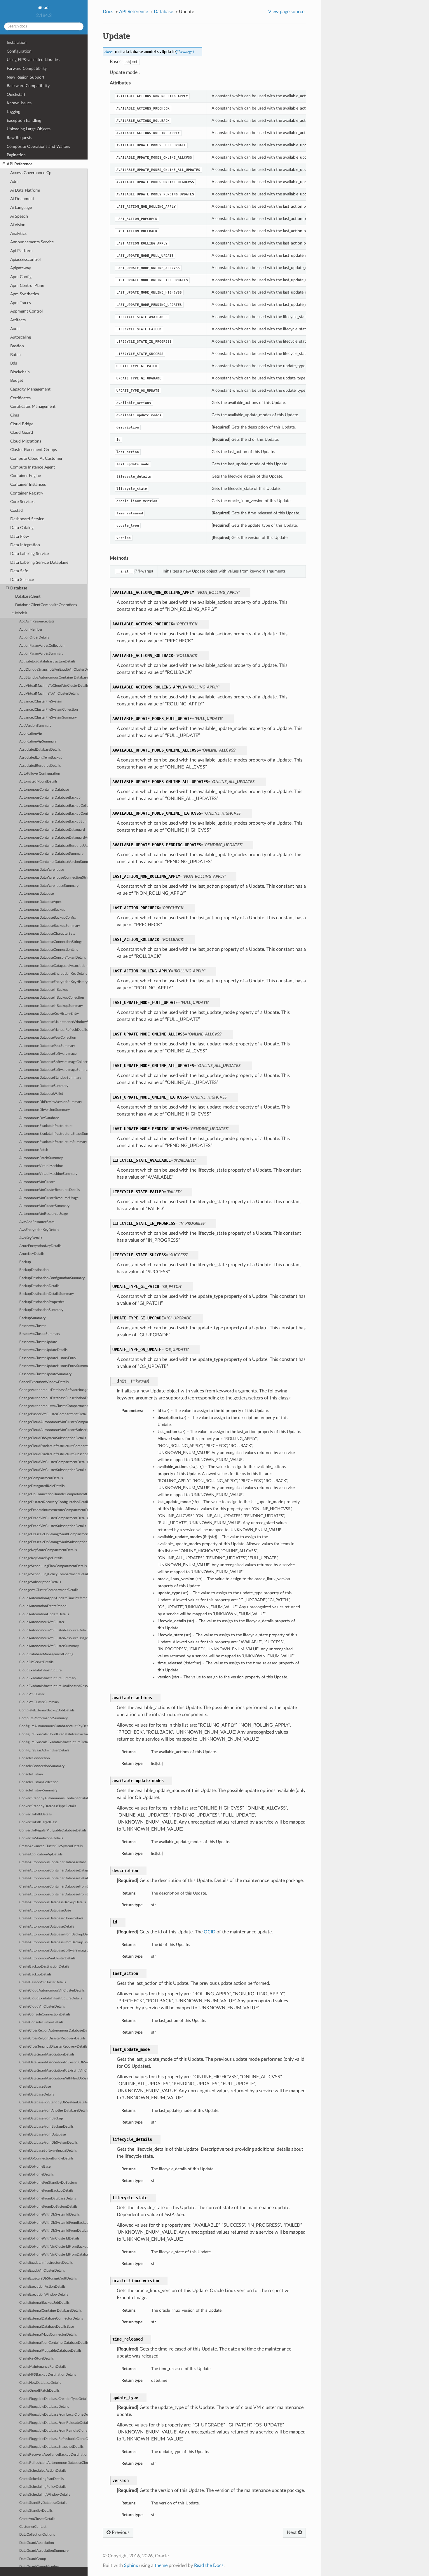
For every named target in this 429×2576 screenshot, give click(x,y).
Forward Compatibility (27, 68)
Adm (14, 182)
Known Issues (19, 103)
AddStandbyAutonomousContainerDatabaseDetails (53, 678)
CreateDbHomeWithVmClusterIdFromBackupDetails (53, 2247)
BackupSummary (32, 1318)
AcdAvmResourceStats (37, 621)
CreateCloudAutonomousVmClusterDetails (52, 1990)
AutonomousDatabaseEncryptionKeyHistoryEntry (53, 982)
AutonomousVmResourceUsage (43, 1214)
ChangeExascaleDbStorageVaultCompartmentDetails (53, 1534)
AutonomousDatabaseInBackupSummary (51, 1006)
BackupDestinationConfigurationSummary (52, 1278)
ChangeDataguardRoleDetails (42, 1486)
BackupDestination (34, 1270)
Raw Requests (19, 138)
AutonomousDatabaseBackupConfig (47, 918)
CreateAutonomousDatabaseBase (45, 1910)
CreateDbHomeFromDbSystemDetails (48, 2207)
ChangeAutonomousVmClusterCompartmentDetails (53, 1406)
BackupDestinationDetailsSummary (47, 1294)
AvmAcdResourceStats (37, 1222)
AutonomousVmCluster (37, 1182)
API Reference (20, 164)
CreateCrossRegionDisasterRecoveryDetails (52, 2038)
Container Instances (28, 484)
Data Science (22, 580)
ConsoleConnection (35, 1758)
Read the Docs (209, 2565)
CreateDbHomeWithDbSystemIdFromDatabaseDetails (53, 2231)
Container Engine (26, 476)
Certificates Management (33, 406)
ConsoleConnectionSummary (42, 1766)
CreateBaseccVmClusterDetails (43, 1982)
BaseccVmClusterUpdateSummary (45, 1374)
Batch (15, 355)
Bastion (17, 346)
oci (46, 8)
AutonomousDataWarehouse (42, 870)
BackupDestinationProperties (42, 1302)
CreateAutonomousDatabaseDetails (47, 1927)
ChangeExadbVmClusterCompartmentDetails (53, 1518)
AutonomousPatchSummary (41, 1158)
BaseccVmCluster (32, 1326)
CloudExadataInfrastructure (40, 1670)
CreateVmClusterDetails (37, 2519)
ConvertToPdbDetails (35, 1814)
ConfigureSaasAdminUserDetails (44, 1750)
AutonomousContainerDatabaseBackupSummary (53, 822)
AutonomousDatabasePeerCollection (48, 1038)
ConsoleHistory (31, 1774)
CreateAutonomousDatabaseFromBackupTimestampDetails (53, 1942)
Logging (13, 112)
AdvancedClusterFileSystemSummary (48, 718)
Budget (17, 380)
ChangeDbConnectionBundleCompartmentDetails (53, 1494)
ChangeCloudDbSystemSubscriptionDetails (53, 1438)
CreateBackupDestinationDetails (44, 1967)
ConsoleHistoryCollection (39, 1782)
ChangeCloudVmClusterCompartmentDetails (53, 1462)
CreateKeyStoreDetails (36, 2359)
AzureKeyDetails (32, 1254)
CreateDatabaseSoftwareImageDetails (48, 2151)
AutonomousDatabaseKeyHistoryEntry (49, 1014)
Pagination (16, 155)
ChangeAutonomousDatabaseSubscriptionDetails (53, 1398)
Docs (108, 12)
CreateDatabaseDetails (37, 2094)
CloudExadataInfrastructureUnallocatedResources (53, 1686)
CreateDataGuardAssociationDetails (47, 2054)
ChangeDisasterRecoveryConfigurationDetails (53, 1502)
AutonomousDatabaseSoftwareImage (48, 1054)
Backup (25, 1262)
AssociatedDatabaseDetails (40, 750)
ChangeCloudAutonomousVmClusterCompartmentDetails (53, 1422)
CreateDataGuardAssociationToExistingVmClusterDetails (53, 2071)
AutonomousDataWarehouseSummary (49, 886)
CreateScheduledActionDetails (43, 2471)
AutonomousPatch (34, 1150)
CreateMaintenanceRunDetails (43, 2367)
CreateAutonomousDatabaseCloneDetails (51, 1918)
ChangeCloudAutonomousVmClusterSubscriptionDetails (53, 1430)
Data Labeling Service (29, 554)
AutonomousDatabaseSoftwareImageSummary (53, 1070)
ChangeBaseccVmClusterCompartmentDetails (53, 1414)
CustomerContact (33, 2527)
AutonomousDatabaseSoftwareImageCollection (53, 1062)
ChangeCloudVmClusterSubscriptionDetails (53, 1470)
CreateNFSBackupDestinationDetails (48, 2375)
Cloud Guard (22, 432)
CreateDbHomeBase (35, 2167)
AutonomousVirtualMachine (41, 1166)
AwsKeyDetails (31, 1238)
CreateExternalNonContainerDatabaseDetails (53, 2343)
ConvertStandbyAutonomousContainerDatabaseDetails (53, 1798)
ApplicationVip (31, 734)
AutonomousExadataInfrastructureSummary (53, 1142)
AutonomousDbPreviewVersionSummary (51, 1102)
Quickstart (16, 94)
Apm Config (21, 277)
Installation (17, 43)
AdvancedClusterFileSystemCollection (49, 710)
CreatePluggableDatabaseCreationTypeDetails (53, 2399)
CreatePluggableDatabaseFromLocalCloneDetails (53, 2415)
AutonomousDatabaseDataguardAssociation (53, 966)
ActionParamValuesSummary (41, 654)
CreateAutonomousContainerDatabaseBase (53, 1862)
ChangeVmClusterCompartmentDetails (49, 1590)
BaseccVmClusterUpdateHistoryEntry (48, 1358)
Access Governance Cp (31, 173)
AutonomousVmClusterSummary (44, 1206)
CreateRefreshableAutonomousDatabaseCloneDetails (53, 2463)
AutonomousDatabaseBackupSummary (50, 926)
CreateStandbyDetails (36, 2511)
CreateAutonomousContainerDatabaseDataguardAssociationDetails (53, 1870)
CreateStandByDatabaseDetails (43, 2503)
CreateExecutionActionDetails (42, 2287)
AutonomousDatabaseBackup (42, 910)
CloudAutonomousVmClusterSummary (49, 1646)
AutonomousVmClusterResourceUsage (49, 1198)
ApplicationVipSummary (38, 741)
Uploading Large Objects (29, 129)
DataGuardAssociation (37, 2543)
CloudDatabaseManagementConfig (46, 1654)
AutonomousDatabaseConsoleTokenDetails (53, 958)
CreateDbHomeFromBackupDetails (46, 2191)
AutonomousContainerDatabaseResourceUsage (53, 846)
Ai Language (21, 208)
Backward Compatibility (28, 86)
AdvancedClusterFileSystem (41, 701)
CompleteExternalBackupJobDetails (47, 1710)
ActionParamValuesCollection (42, 646)
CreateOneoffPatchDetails (39, 2391)
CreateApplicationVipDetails (41, 1854)
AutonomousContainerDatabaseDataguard (52, 830)
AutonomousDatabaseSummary (44, 1086)
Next (292, 2532)
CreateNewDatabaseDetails (40, 2383)
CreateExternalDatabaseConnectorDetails (51, 2319)
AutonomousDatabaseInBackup (44, 990)
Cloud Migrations (26, 441)
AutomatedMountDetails (38, 782)
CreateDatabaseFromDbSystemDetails (48, 2143)
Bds (14, 363)
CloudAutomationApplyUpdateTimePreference (53, 1598)
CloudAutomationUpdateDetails (44, 1614)
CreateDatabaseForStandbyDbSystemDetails (53, 2102)
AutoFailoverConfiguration (40, 774)
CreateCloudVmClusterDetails (42, 2007)
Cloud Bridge (22, 424)
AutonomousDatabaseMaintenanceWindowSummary (53, 1022)
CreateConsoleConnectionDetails (45, 2014)
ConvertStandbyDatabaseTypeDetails (48, 1806)
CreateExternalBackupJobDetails (44, 2303)
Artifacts (18, 320)
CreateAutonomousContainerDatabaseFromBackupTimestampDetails (53, 1894)
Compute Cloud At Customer (36, 458)
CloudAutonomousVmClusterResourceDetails (53, 1630)
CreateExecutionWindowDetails (44, 2295)
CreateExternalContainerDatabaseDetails (50, 2311)
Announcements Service (32, 242)
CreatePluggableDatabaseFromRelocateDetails (53, 2423)
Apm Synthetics (25, 294)
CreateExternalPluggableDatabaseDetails (50, 2351)
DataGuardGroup (33, 2559)
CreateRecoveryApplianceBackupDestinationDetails (53, 2455)
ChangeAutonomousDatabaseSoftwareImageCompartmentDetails (53, 1390)
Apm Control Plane (27, 286)
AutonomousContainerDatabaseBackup (50, 798)
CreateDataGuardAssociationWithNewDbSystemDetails (53, 2078)
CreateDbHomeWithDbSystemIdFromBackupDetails (53, 2223)
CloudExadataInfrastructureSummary (48, 1678)
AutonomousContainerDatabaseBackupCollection (53, 806)
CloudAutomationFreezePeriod (43, 1606)
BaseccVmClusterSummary (40, 1334)
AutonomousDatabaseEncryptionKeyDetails (53, 974)
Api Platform (21, 251)
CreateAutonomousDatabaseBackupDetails (53, 1902)
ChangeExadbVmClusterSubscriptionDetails (53, 1526)
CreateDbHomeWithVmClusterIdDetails (49, 2238)
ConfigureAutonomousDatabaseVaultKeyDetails (53, 1726)
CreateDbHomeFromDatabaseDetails (48, 2198)
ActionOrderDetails (34, 638)
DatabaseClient (28, 597)
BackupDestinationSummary (41, 1310)
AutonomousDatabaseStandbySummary (50, 1078)
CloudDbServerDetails (36, 1662)
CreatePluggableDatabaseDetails (44, 2407)
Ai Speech (19, 216)
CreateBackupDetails (35, 1974)
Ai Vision (18, 225)
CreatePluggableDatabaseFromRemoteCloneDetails (53, 2431)
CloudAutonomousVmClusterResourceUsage (53, 1638)
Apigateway (21, 268)
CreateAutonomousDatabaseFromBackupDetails (53, 1934)
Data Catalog (22, 528)
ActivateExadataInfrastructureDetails (47, 661)
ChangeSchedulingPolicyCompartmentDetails (53, 1574)
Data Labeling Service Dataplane (39, 562)
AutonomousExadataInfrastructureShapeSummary (53, 1134)
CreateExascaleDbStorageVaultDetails (48, 2278)
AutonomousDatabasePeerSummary (47, 1046)
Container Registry (27, 493)
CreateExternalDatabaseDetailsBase (47, 2327)
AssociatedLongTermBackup (41, 758)
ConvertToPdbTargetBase (38, 1822)
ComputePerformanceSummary (43, 1718)
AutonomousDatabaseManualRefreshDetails (53, 1030)
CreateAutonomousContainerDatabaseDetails (53, 1878)
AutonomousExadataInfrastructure (46, 1126)
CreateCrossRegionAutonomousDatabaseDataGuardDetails (53, 2031)
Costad (16, 510)
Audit (15, 329)
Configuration (19, 51)
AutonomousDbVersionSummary (45, 1110)
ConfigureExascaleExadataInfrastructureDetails (53, 1742)
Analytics (18, 234)
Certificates (20, 398)
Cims (15, 415)
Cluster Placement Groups (34, 450)
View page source (286, 12)
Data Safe (19, 571)
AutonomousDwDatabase (39, 1118)
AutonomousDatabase (36, 894)
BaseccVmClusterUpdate (38, 1342)
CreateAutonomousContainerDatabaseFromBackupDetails (53, 1887)
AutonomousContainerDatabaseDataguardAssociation (53, 838)
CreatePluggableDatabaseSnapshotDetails (51, 2447)
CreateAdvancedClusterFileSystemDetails (51, 1846)
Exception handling (24, 120)
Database (19, 588)
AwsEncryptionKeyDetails (39, 1230)
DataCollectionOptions (37, 2535)
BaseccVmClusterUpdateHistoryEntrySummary (53, 1366)
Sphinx (131, 2565)
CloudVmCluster (32, 1694)
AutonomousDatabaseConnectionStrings (51, 942)
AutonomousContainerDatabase (44, 790)
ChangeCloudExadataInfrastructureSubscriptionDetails (53, 1454)
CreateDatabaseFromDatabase (42, 2134)
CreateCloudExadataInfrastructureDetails (51, 1998)
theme (161, 2565)
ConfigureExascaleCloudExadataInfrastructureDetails (53, 1734)
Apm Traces (21, 303)
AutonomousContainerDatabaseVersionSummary (53, 862)
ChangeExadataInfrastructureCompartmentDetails (53, 1510)
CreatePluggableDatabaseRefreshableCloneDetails (53, 2439)
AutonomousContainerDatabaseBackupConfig (53, 814)
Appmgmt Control (26, 311)
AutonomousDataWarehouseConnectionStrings (53, 878)
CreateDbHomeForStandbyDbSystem (48, 2183)
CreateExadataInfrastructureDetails (46, 2263)
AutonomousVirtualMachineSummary (48, 1174)
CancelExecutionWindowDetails (44, 1382)
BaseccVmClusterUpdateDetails (43, 1350)
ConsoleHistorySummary (38, 1790)
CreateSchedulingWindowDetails (45, 2495)
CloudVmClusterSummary (39, 1702)
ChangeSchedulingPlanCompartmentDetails (53, 1566)
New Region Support (26, 77)
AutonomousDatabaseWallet (41, 1094)
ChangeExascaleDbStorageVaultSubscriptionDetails (53, 1542)
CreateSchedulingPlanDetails (41, 2479)
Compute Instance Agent (33, 467)
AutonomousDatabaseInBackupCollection (52, 998)
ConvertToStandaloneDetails (41, 1838)
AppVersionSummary (35, 726)
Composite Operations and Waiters (38, 146)
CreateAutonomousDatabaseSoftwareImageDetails (53, 1950)
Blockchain (20, 372)
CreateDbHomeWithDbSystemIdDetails (49, 2215)
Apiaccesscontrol (25, 260)
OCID (210, 1932)
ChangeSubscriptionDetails (40, 1582)
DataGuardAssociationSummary (44, 2551)
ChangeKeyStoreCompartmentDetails (48, 1550)
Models (21, 613)
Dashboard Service (27, 519)
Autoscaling (21, 337)
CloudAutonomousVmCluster (42, 1622)
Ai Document (22, 199)
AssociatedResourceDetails (40, 766)
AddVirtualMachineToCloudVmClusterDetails (53, 686)
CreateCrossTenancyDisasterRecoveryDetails (53, 2047)
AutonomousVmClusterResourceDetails (49, 1190)
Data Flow (20, 536)
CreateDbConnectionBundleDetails (46, 2158)
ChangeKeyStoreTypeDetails (41, 1558)
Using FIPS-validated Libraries (33, 60)
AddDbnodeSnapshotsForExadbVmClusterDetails (53, 670)
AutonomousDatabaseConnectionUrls (49, 950)
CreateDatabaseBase (35, 2087)
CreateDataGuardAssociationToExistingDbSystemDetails (53, 2062)
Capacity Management (30, 389)
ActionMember (31, 630)
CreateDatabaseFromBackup (41, 2118)
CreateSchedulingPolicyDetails (43, 2487)
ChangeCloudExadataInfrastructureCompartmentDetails (53, 1446)
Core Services (22, 502)
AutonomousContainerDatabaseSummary (51, 854)
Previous (120, 2532)
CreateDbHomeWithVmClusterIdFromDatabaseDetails (53, 2255)
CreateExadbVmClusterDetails (42, 2271)
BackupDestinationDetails (39, 1286)
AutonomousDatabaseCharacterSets (47, 934)
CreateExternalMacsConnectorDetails (48, 2335)
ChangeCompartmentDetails (41, 1478)
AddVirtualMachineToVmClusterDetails (49, 694)
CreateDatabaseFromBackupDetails (46, 2127)
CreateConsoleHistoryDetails (41, 2022)
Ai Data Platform (25, 190)
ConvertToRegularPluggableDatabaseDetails (53, 1830)
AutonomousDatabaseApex (40, 902)
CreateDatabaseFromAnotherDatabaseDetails (53, 2111)
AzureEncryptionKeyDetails (40, 1246)
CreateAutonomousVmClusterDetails (47, 1958)
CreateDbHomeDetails (36, 2175)
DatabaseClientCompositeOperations (46, 605)
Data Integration (25, 545)
